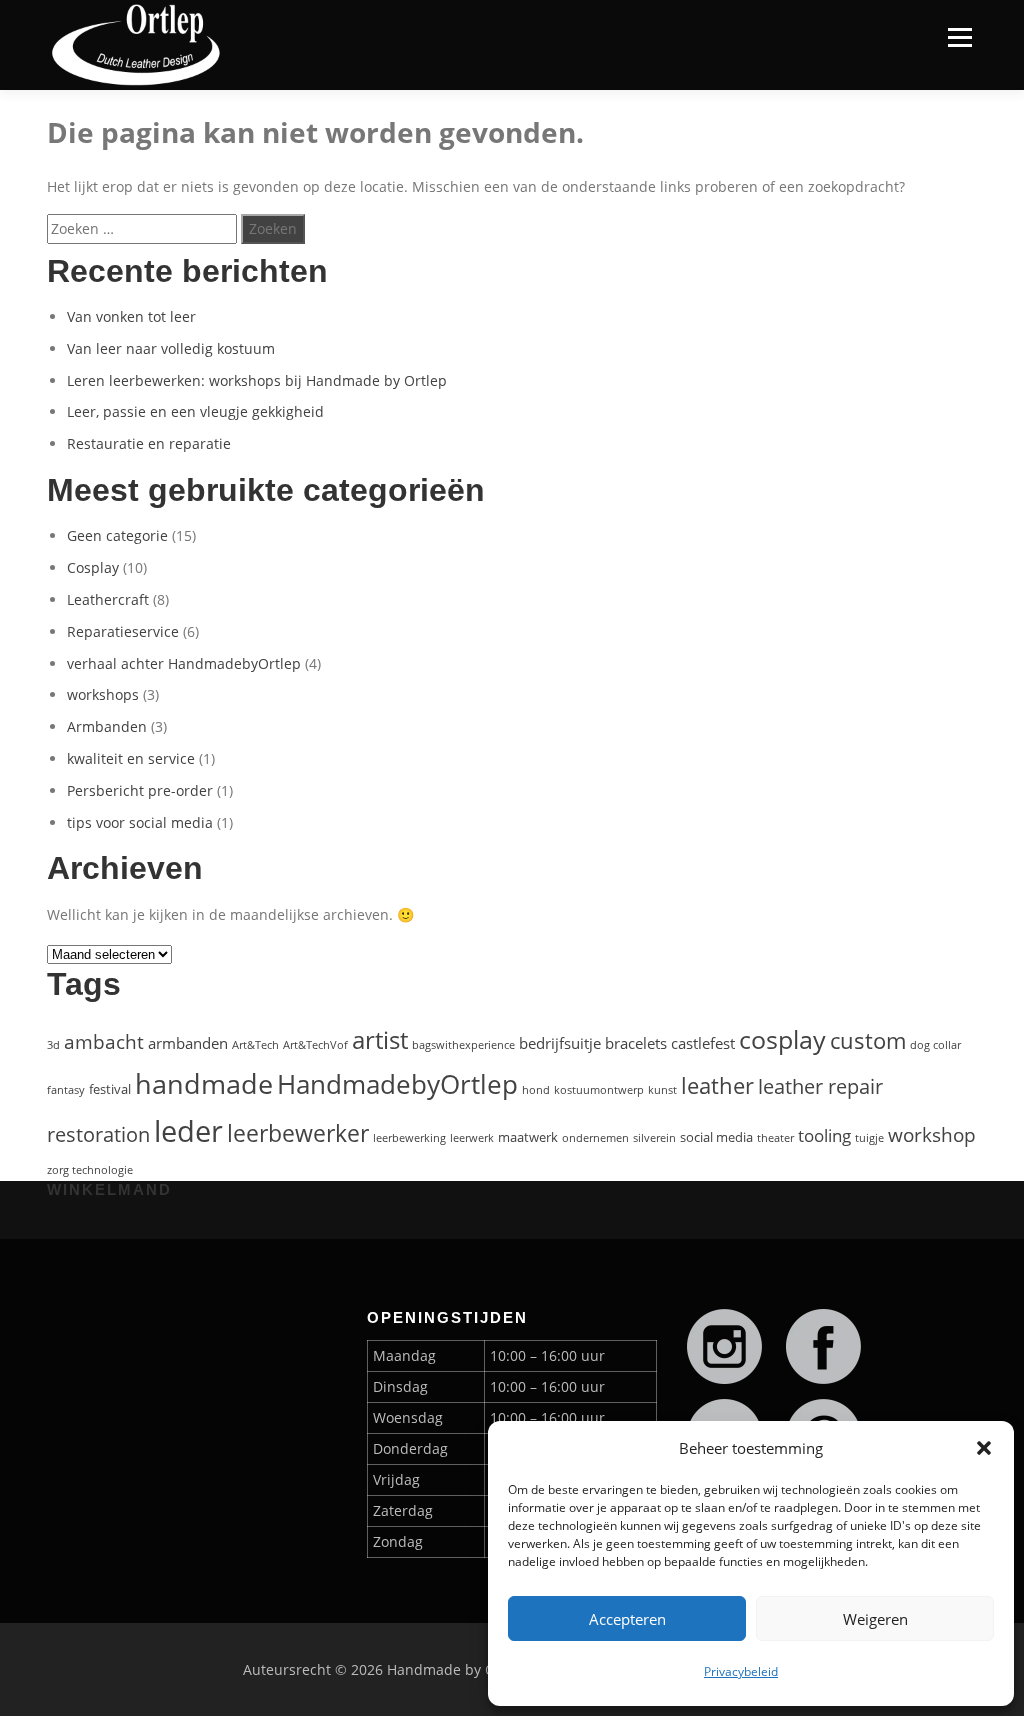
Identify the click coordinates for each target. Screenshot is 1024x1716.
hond (536, 1090)
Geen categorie (117, 535)
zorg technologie (90, 1170)
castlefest (703, 1043)
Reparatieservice (123, 631)
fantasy (66, 1090)
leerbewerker (298, 1133)
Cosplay (93, 567)
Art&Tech (255, 1045)
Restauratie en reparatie (149, 443)
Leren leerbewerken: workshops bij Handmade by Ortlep (257, 380)
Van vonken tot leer (131, 316)
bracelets (636, 1043)
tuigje (869, 1138)
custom (868, 1040)
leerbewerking (409, 1138)
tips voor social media (140, 822)
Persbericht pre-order (140, 790)
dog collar (935, 1045)
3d (53, 1045)
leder (188, 1131)
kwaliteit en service (131, 758)
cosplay (782, 1039)
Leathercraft (108, 599)
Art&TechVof (315, 1045)
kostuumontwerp (599, 1090)
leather (717, 1085)
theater (775, 1138)
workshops (103, 694)
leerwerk (472, 1138)
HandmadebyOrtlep (397, 1084)
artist (380, 1040)
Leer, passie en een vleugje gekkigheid (195, 411)
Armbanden (107, 726)
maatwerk (528, 1137)
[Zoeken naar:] (142, 229)
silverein (654, 1138)
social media (716, 1137)
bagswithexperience (463, 1045)
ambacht (104, 1042)
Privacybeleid (741, 1671)
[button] (984, 1448)
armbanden (188, 1043)
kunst (662, 1090)
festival (110, 1089)
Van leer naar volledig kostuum (171, 348)
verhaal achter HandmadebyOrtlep (184, 663)
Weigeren (875, 1619)
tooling (824, 1135)
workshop (932, 1135)
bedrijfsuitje (560, 1043)
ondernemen (595, 1138)
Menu (959, 37)
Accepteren (627, 1619)
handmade (204, 1083)
